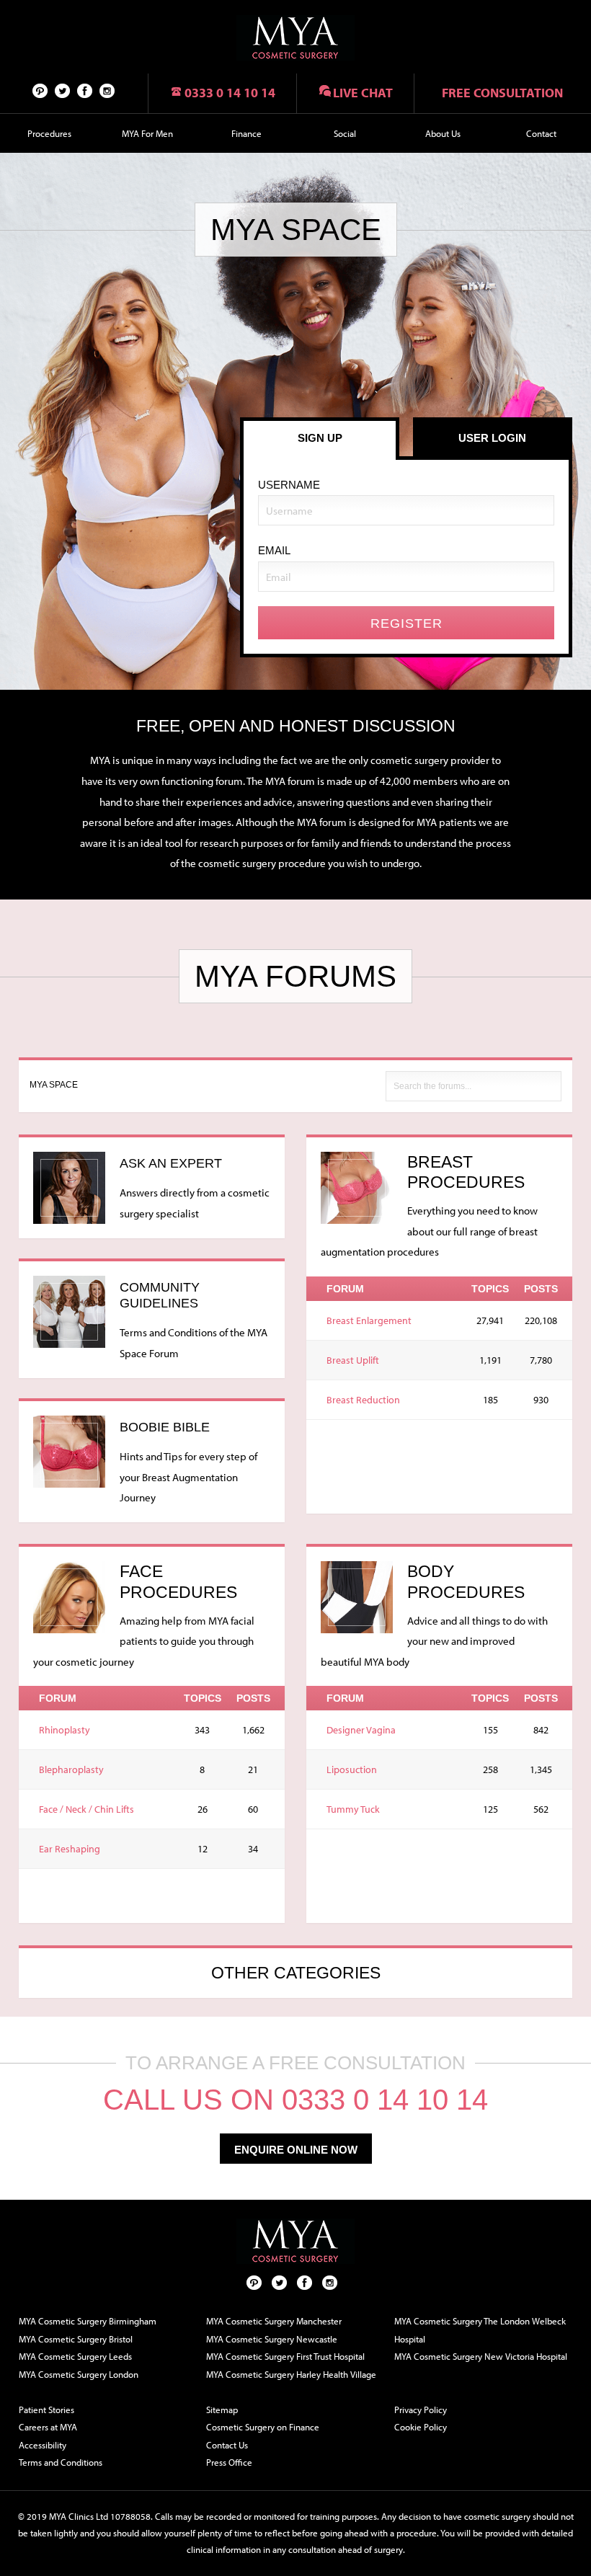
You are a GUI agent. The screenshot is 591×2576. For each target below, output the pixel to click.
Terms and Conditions (61, 2462)
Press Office (229, 2462)
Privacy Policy (421, 2410)
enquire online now (296, 2150)
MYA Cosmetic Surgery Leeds (75, 2356)
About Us (443, 133)
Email (274, 550)
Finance (246, 133)
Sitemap (222, 2410)
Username (289, 485)
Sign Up (320, 438)
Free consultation (502, 93)
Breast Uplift (353, 1360)
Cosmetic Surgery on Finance (263, 2427)
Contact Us (227, 2445)
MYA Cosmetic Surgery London (79, 2374)
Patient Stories (46, 2410)
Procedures (49, 133)
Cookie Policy (421, 2427)
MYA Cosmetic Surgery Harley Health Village (291, 2374)
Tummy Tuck (353, 1809)
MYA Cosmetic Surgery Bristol (76, 2339)
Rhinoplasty (65, 1730)
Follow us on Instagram (107, 90)
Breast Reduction (363, 1400)
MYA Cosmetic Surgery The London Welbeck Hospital (480, 2330)
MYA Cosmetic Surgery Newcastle (272, 2339)
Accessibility (43, 2445)
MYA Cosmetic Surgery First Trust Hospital (285, 2356)
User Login (492, 438)
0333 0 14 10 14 (230, 93)
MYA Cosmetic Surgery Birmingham (88, 2321)
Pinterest (40, 90)
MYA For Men (147, 133)
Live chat (363, 93)
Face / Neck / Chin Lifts (86, 1809)
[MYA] (295, 38)
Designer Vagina (361, 1730)
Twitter (63, 90)
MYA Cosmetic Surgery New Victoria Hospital (481, 2356)
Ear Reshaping (70, 1849)
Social (345, 133)
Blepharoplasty (71, 1769)
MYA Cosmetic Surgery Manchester (274, 2321)
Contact (541, 133)
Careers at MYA (48, 2427)
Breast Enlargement (369, 1320)
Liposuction (352, 1769)
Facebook (85, 90)
